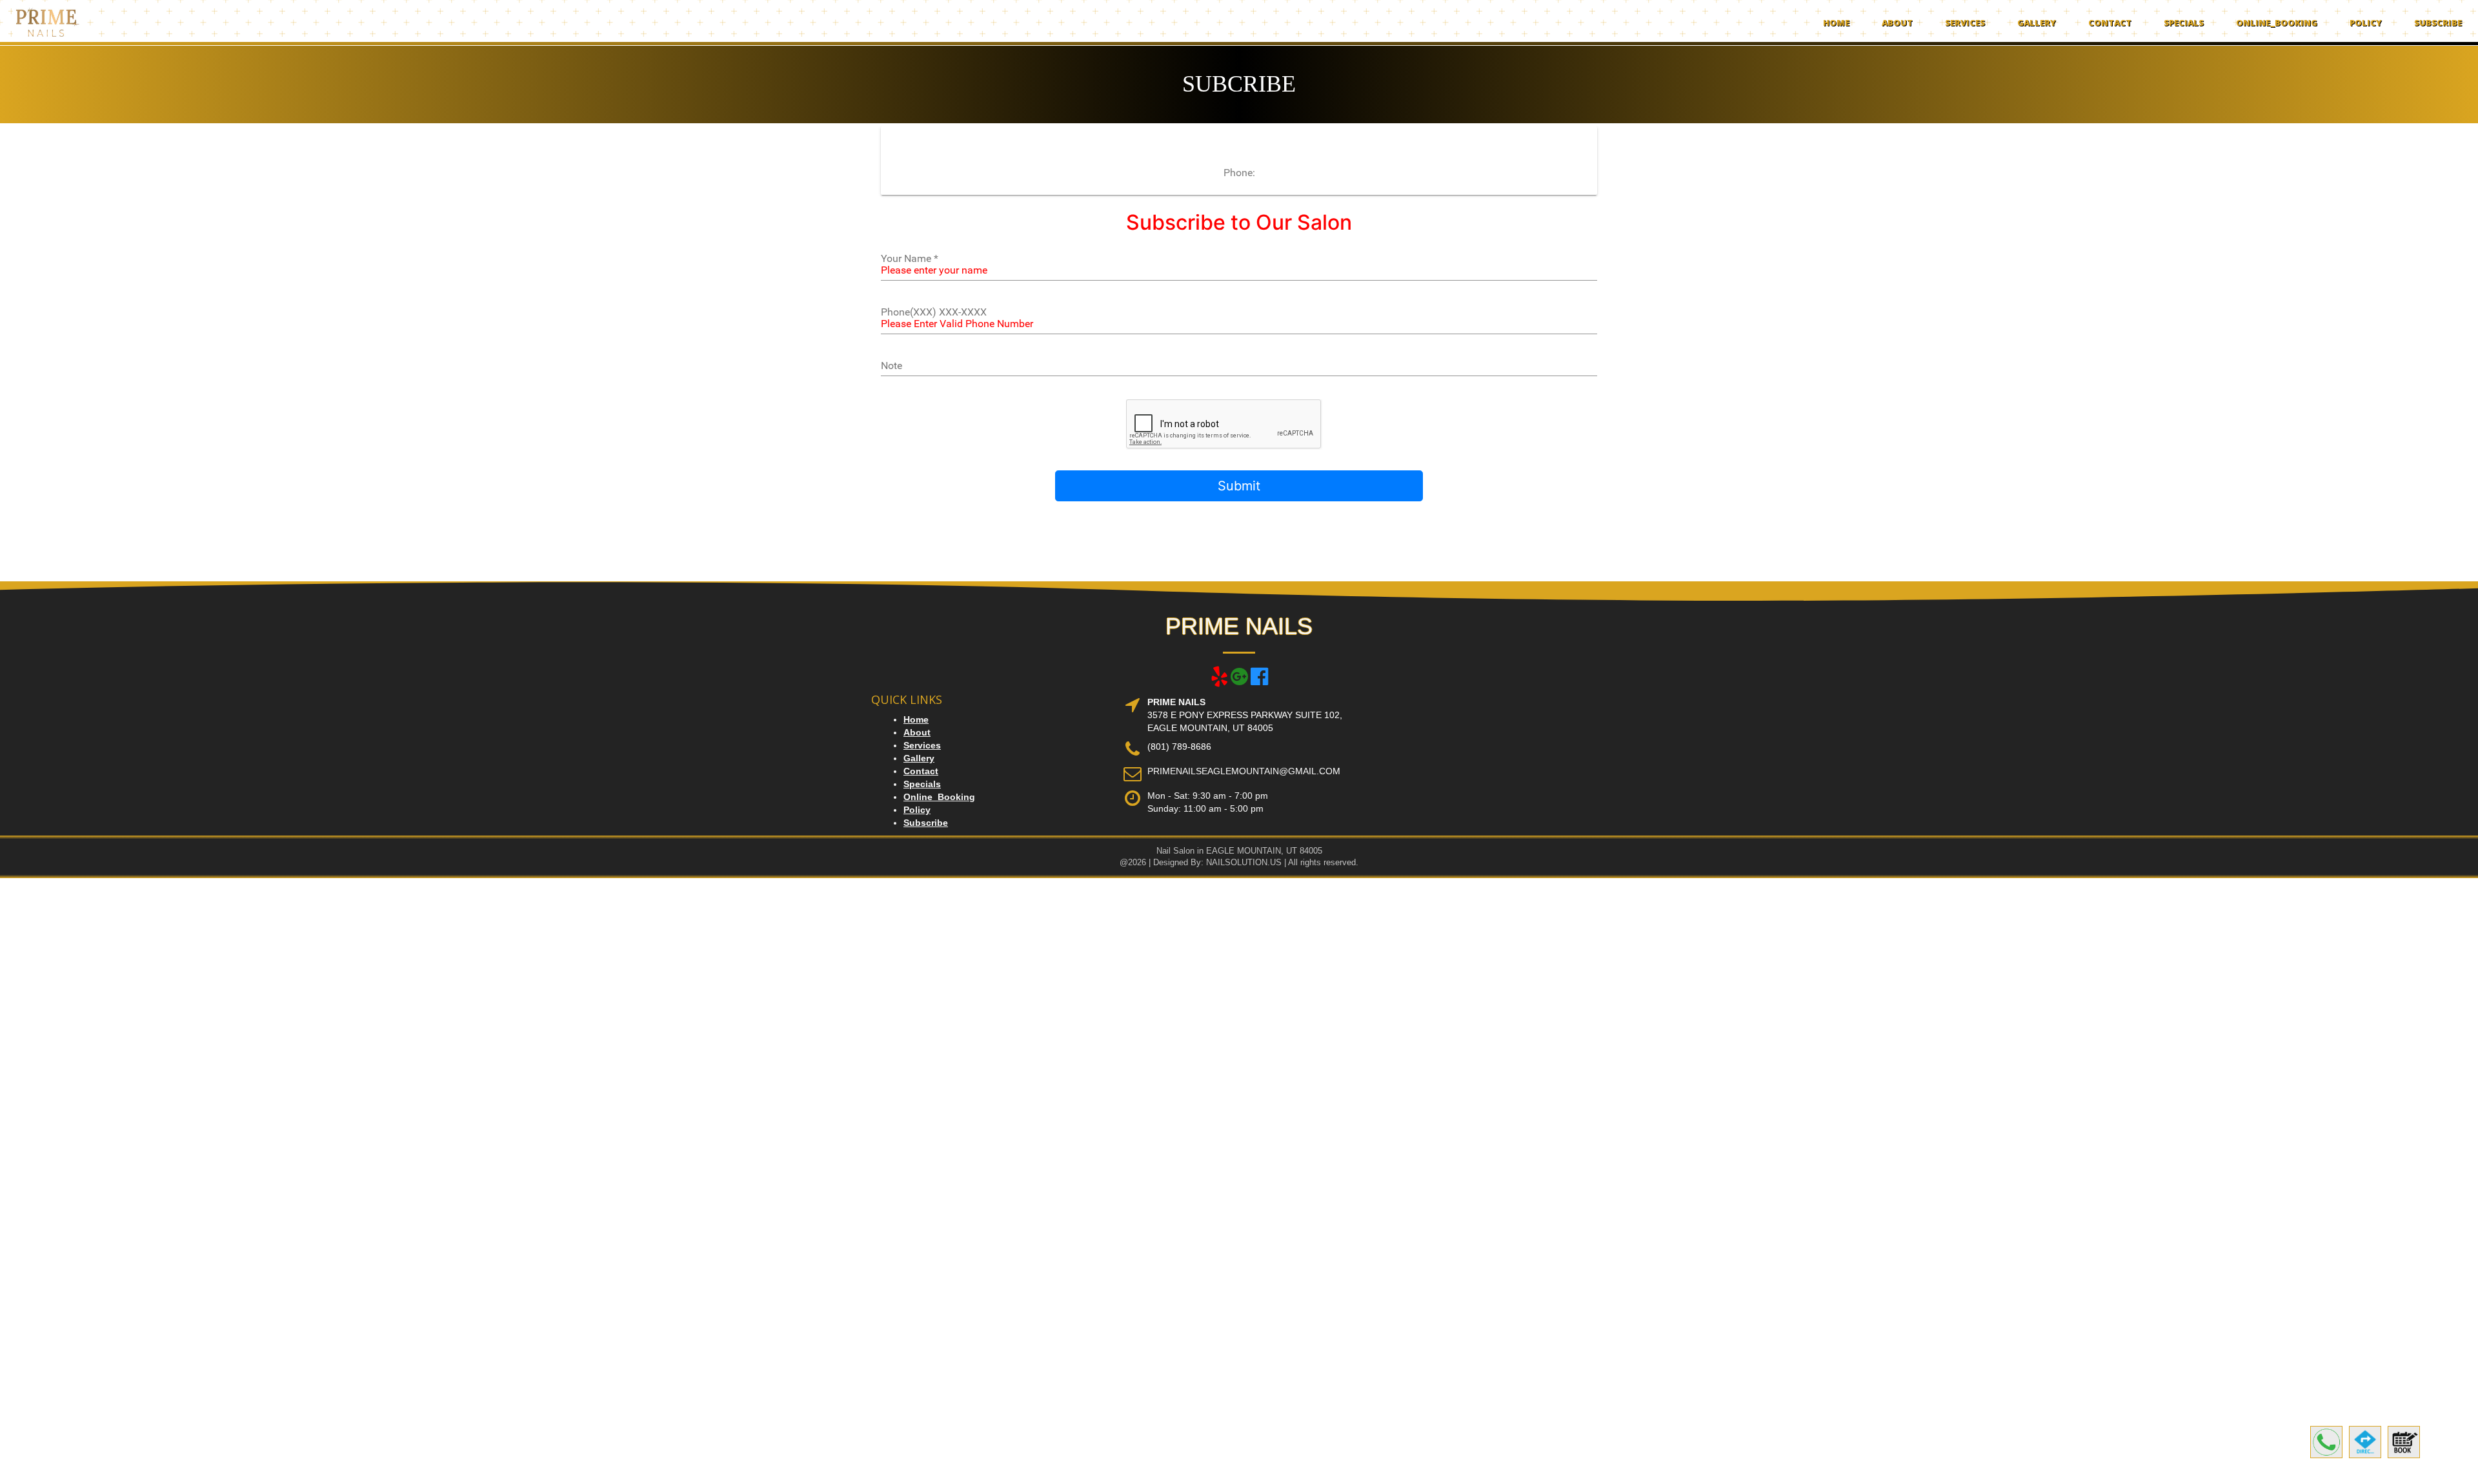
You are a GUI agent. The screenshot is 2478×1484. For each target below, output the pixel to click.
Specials (2184, 23)
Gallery (2037, 23)
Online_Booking (2277, 23)
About (1897, 23)
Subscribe (2438, 23)
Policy (2366, 23)
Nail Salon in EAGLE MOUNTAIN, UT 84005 (1239, 851)
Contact (2110, 23)
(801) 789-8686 (1179, 747)
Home (1836, 23)
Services (1965, 23)
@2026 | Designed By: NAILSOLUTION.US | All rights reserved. (1239, 862)
